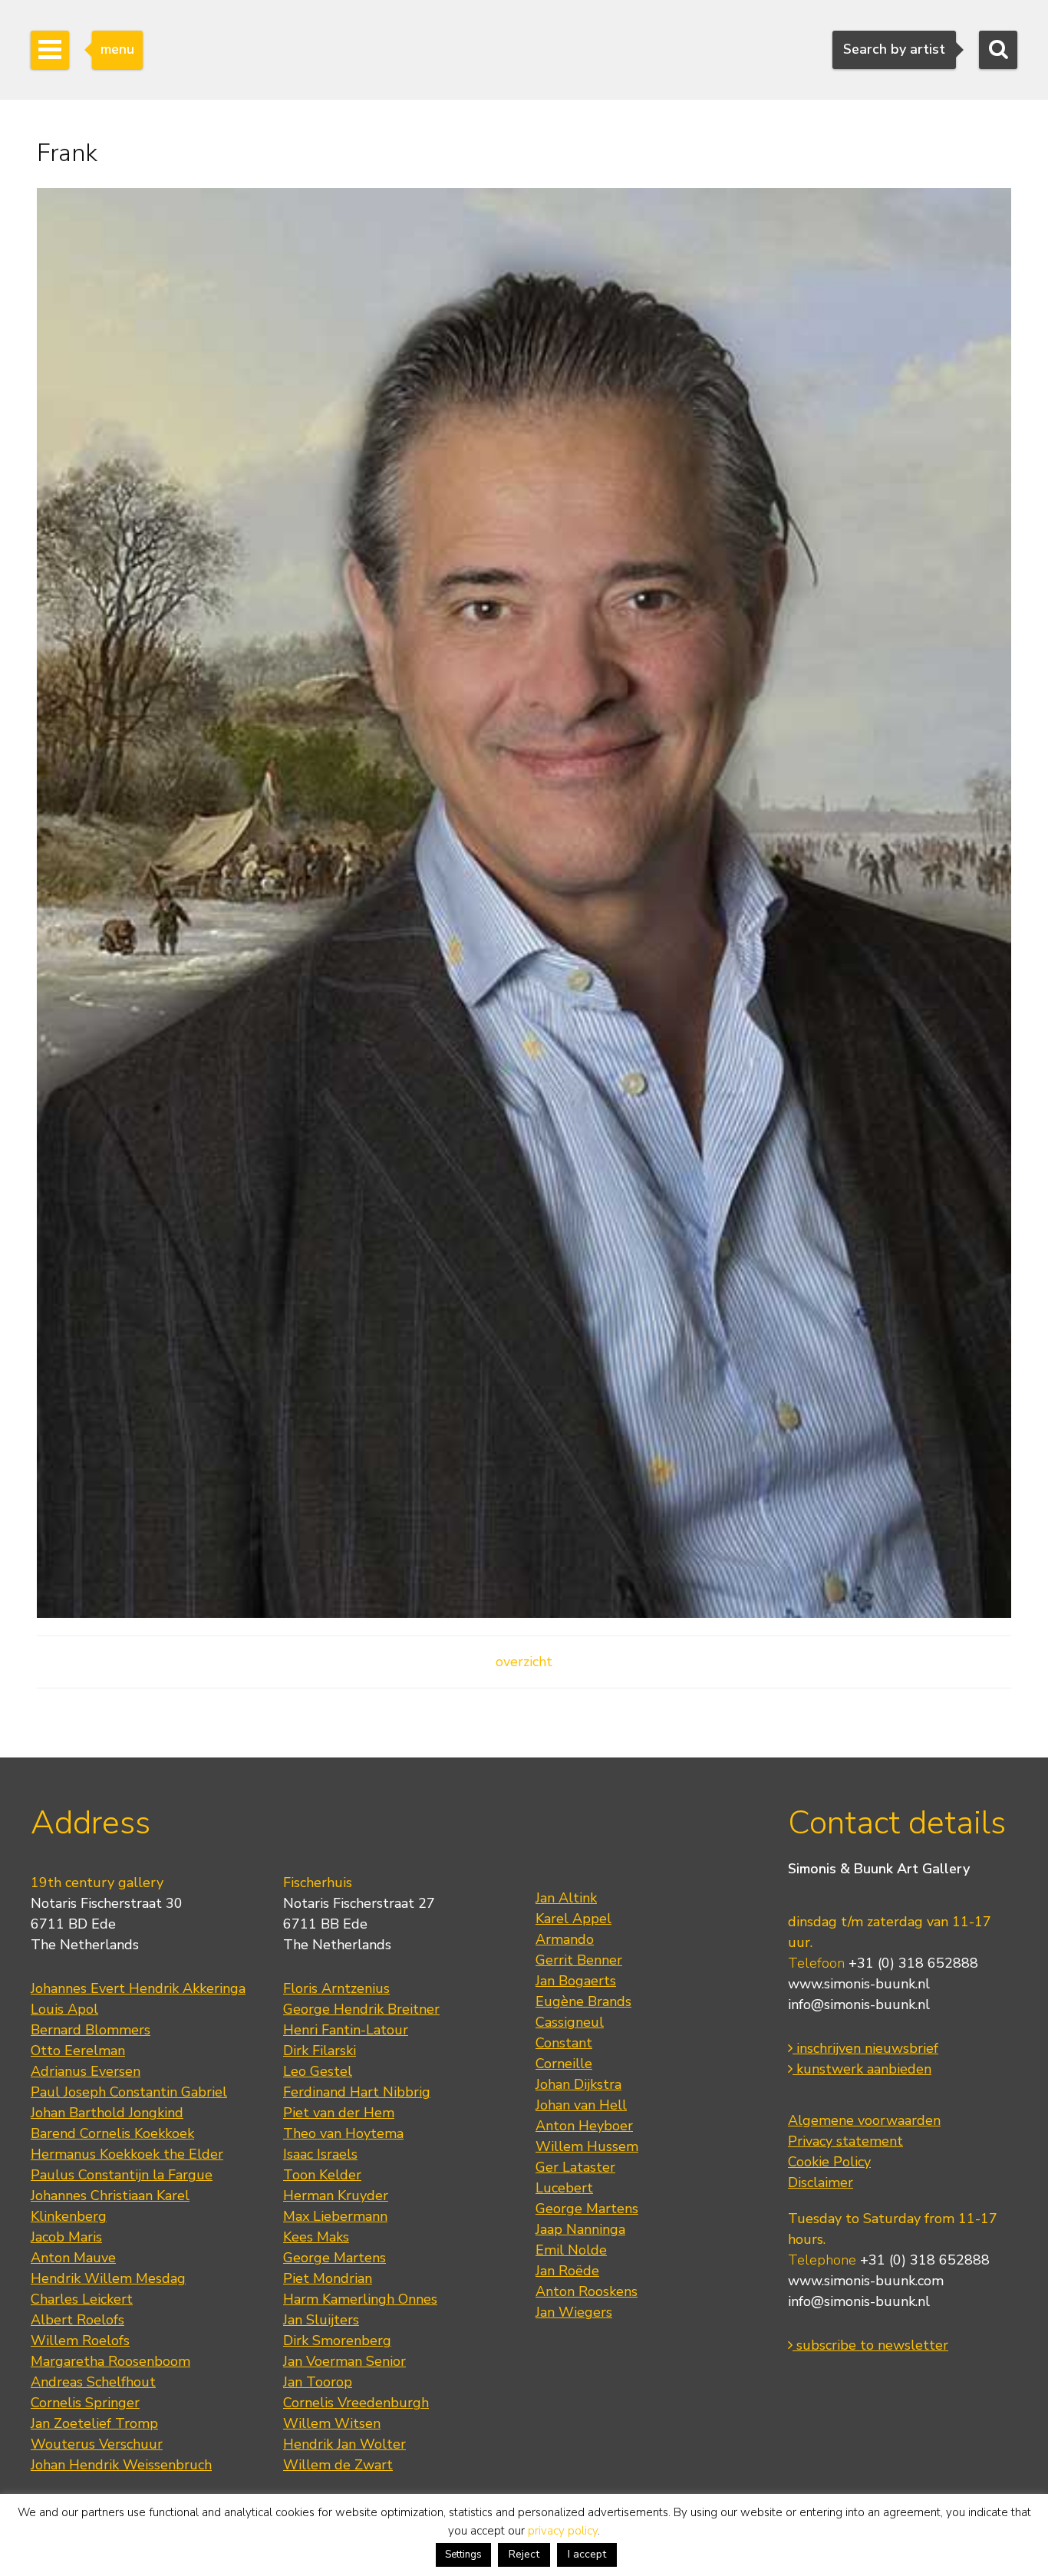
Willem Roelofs (80, 2340)
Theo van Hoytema (343, 2133)
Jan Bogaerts (576, 1981)
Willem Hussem (587, 2146)
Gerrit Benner (579, 1960)
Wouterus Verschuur (97, 2444)
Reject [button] (524, 2554)
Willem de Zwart (338, 2465)
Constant (564, 2043)
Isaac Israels (320, 2154)
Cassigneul (570, 2022)
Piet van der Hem (339, 2113)
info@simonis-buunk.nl (859, 2004)
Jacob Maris (66, 2237)
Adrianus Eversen (86, 2071)
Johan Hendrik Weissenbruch (121, 2465)
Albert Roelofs (77, 2320)
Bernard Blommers (91, 2030)
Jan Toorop (318, 2382)
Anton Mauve (73, 2258)
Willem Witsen (332, 2423)
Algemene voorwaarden (864, 2120)
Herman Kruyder (336, 2196)
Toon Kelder (322, 2175)
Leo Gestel (318, 2071)
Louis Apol (64, 2009)
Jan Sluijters (321, 2320)
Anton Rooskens (587, 2291)
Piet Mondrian (328, 2278)
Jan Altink (566, 1898)
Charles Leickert (82, 2299)
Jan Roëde (567, 2271)
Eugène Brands (583, 2001)
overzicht (524, 1662)
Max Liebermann (335, 2216)
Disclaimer (821, 2182)
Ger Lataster (575, 2167)
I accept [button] (587, 2554)
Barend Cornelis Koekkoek (112, 2133)
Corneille (564, 2064)
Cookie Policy (829, 2162)
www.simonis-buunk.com (866, 2281)
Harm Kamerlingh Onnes (360, 2299)
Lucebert (564, 2188)
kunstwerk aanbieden (862, 2069)
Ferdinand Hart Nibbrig (357, 2092)
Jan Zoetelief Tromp (94, 2423)
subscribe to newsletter (870, 2345)
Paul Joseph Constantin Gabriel (129, 2092)
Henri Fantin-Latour (346, 2030)
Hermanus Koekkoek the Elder (127, 2154)
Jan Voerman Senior (344, 2361)
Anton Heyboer (584, 2126)
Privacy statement (845, 2141)
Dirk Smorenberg (337, 2340)
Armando (565, 1939)
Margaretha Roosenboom (110, 2361)
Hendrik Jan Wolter (344, 2444)
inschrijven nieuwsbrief (865, 2048)
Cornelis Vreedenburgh (356, 2403)
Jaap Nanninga (580, 2229)
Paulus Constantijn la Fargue (122, 2175)
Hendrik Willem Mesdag (108, 2278)
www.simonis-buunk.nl (859, 1984)
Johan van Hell (581, 2105)
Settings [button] (463, 2555)
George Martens (335, 2258)
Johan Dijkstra (578, 2084)
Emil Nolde (571, 2250)
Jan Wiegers (574, 2312)
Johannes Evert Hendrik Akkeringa (138, 1988)
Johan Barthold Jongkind (107, 2113)
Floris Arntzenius (336, 1988)
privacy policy (563, 2531)
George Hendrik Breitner (361, 2009)
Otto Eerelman (78, 2051)
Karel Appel (573, 1919)
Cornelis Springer (85, 2403)
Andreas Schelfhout (93, 2382)
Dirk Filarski (320, 2051)
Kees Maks (316, 2237)
